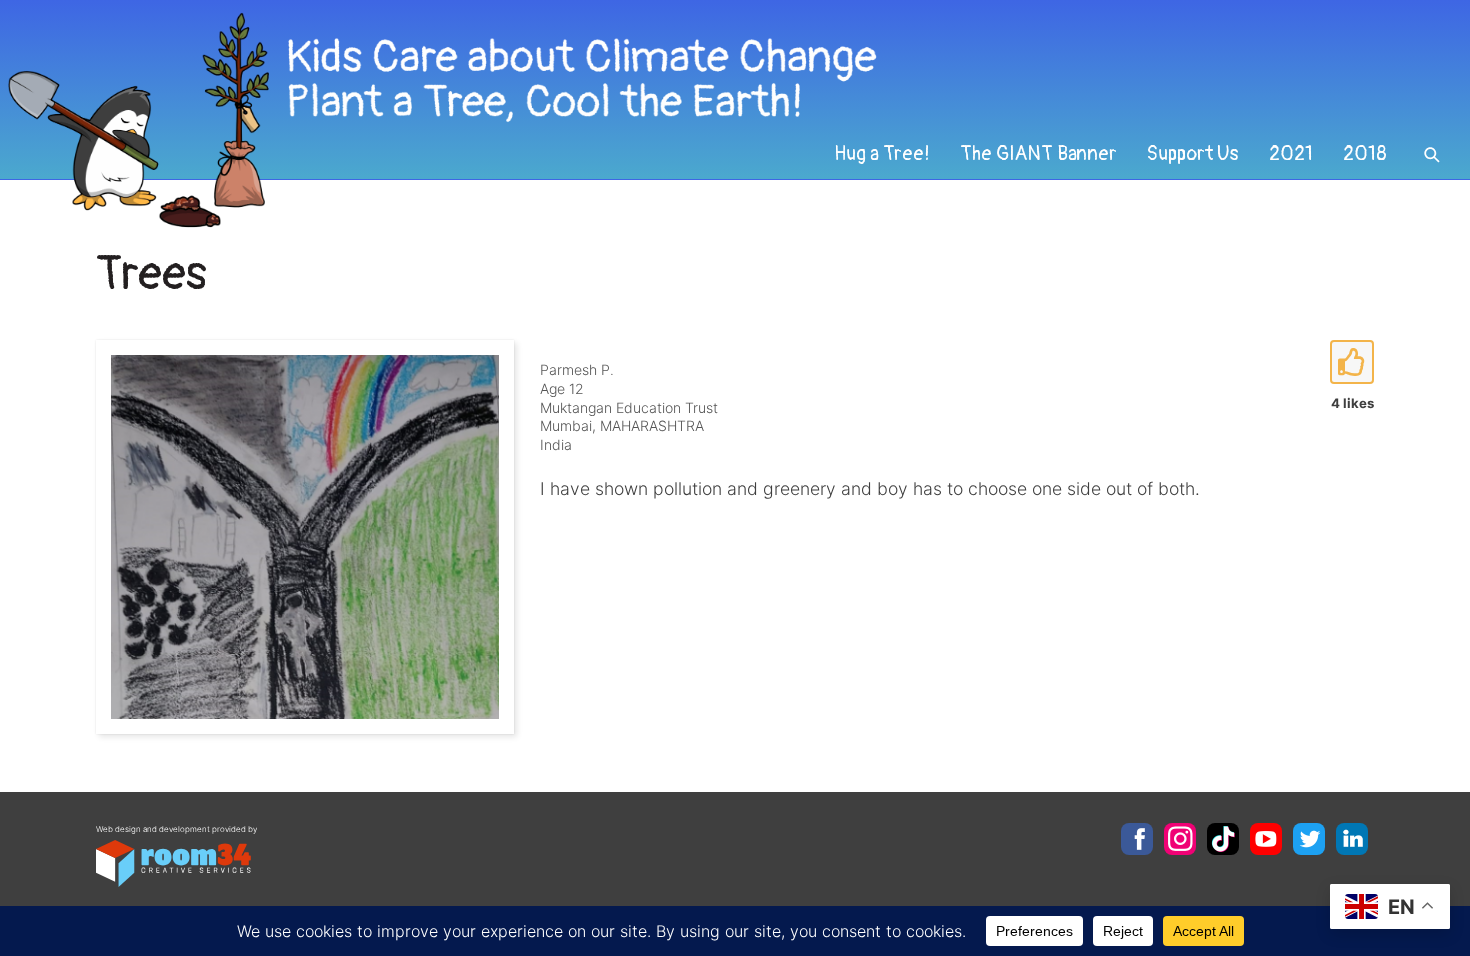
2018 (1365, 154)
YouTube (1266, 839)
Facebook (1137, 839)
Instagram (1180, 839)
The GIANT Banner (1038, 154)
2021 (1291, 154)
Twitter (1309, 839)
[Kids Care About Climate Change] (596, 120)
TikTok (1223, 839)
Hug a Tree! (882, 154)
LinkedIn (1352, 839)
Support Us (1193, 154)
